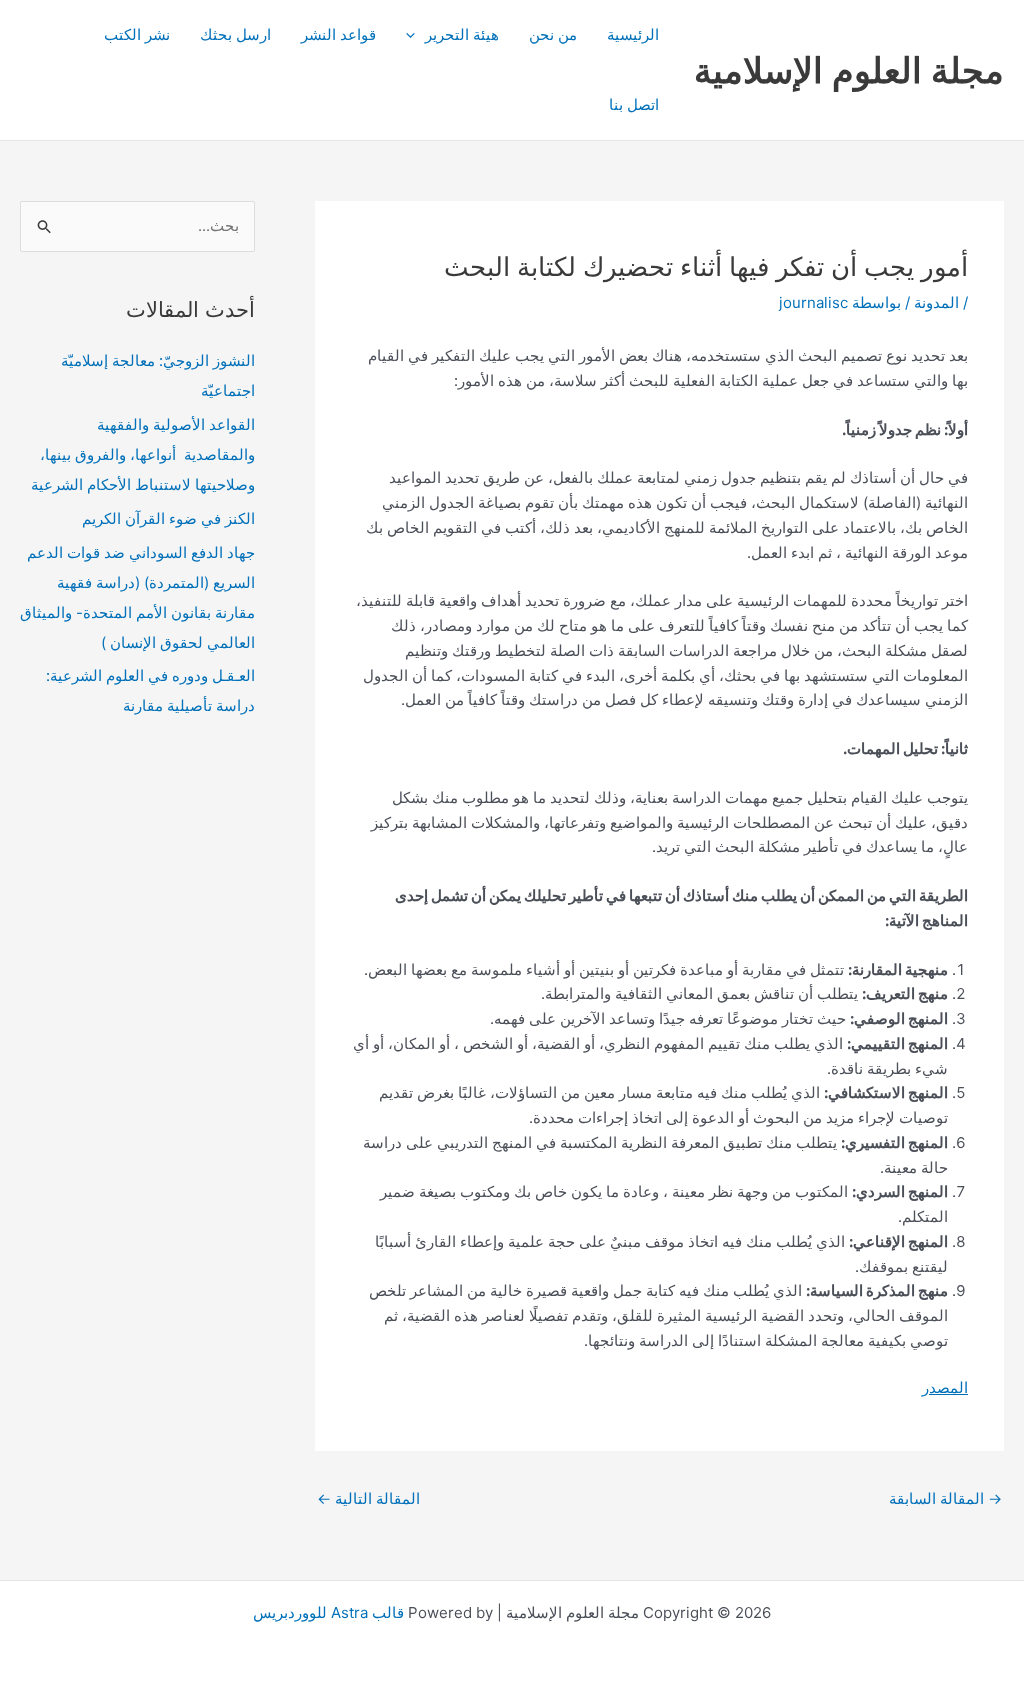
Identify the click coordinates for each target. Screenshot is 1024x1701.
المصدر (945, 1387)
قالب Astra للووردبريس (328, 1612)
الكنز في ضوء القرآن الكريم (168, 518)
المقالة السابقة (945, 1498)
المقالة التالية (368, 1498)
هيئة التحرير (462, 34)
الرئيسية (633, 34)
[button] (415, 35)
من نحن (553, 34)
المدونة (936, 302)
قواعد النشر (338, 34)
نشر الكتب (137, 34)
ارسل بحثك (235, 34)
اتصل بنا (634, 104)
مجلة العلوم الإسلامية (849, 70)
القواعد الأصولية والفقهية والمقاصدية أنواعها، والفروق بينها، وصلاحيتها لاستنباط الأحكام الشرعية (143, 454)
